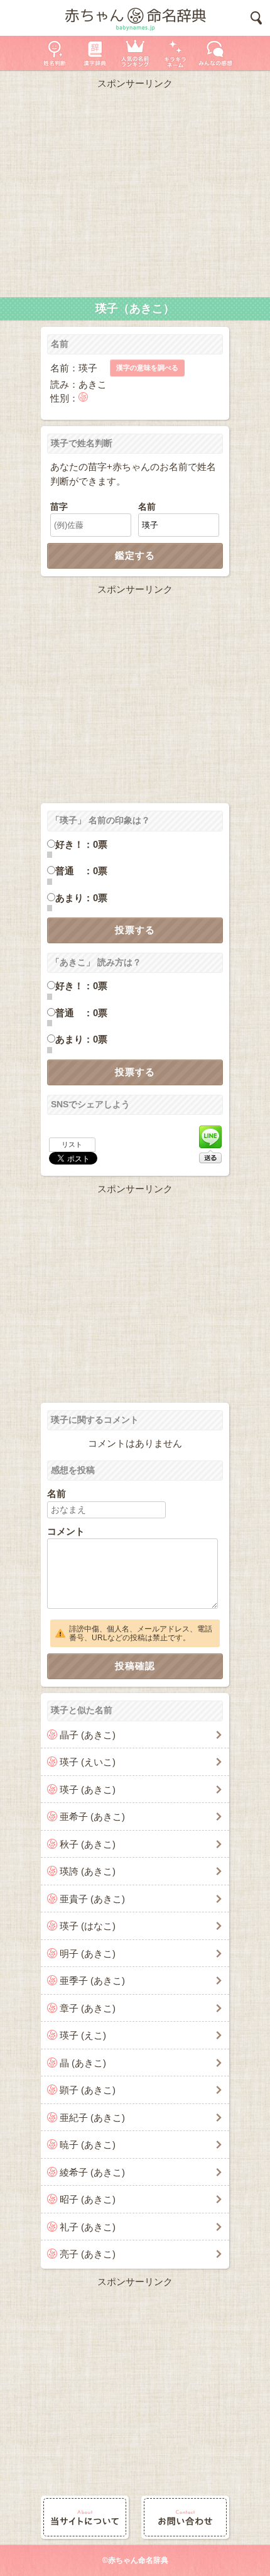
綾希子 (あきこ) (92, 2172)
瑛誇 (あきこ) (88, 1871)
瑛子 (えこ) (83, 2035)
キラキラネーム (175, 53)
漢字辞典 (95, 53)
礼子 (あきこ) (88, 2227)
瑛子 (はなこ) (88, 1926)
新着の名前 (215, 53)
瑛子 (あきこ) (88, 1789)
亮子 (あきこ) (88, 2254)
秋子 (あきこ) (88, 1844)
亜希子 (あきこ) (92, 1817)
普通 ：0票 (81, 871)
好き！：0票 (81, 844)
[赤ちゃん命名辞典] (135, 18)
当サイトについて (85, 2517)
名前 (147, 507)
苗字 (59, 507)
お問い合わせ (185, 2517)
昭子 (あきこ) (88, 2199)
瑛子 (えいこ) (88, 1762)
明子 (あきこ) (88, 1954)
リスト (72, 1144)
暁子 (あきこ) (88, 2145)
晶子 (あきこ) (88, 1735)
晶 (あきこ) (83, 2063)
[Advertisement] (135, 190)
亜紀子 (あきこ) (92, 2118)
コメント (66, 1531)
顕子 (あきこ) (88, 2090)
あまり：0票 (81, 898)
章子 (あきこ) (88, 2008)
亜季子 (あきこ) (92, 1981)
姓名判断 (55, 53)
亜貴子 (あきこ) (92, 1899)
